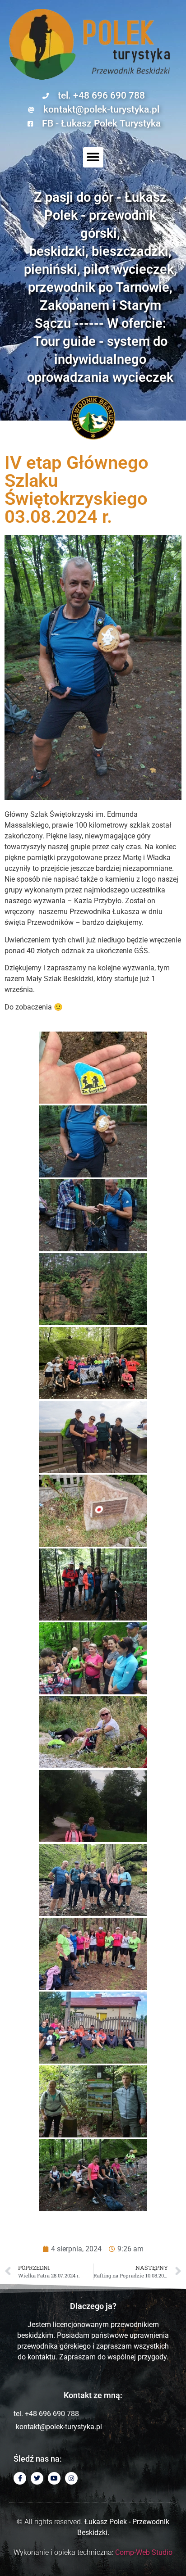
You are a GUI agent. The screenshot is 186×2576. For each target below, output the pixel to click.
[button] (93, 157)
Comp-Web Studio (144, 2552)
